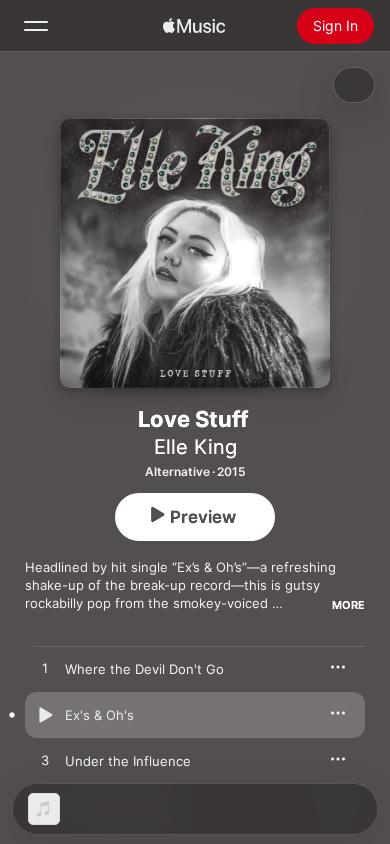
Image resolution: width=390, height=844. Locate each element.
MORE (348, 605)
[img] (194, 26)
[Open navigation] (36, 26)
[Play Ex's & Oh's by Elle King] (45, 715)
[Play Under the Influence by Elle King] (45, 761)
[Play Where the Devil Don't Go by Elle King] (45, 669)
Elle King (195, 447)
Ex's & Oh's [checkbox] (99, 715)
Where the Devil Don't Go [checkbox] (144, 669)
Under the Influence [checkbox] (128, 761)
